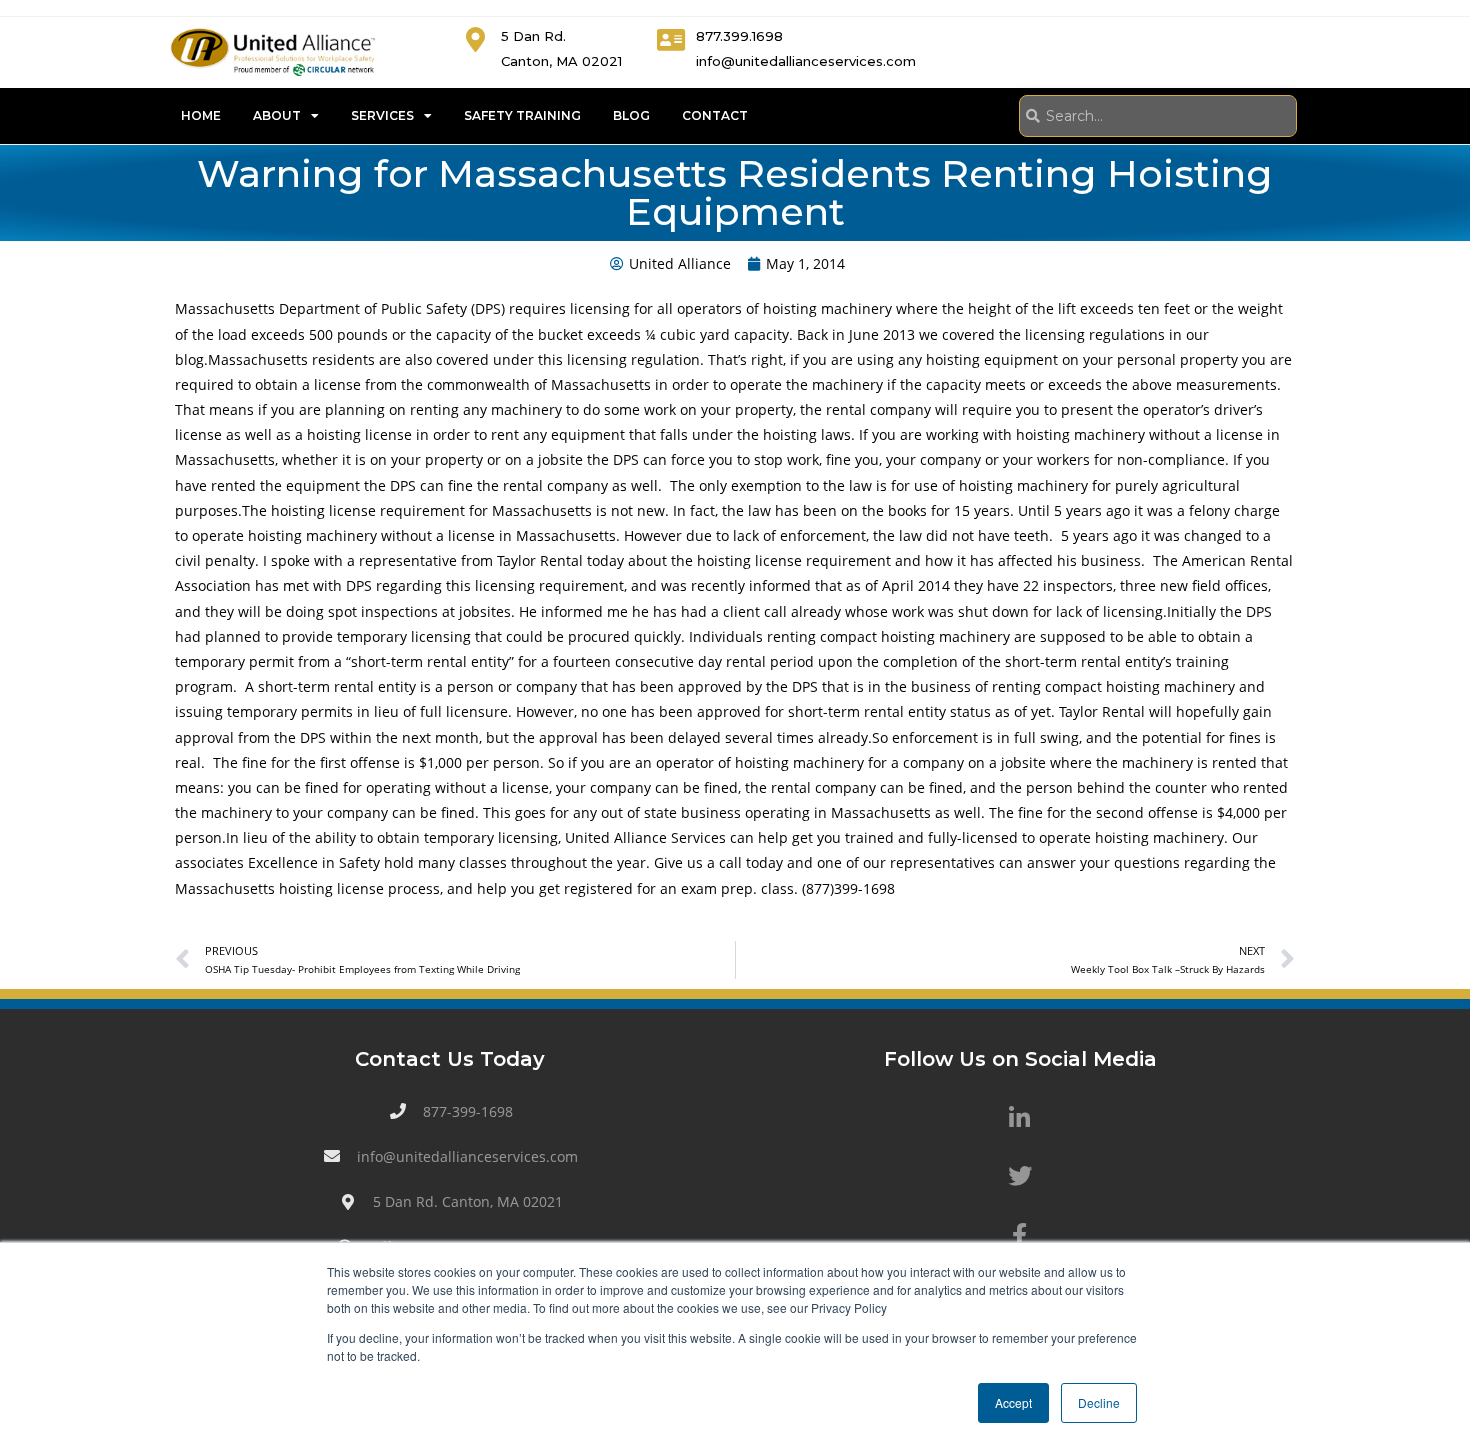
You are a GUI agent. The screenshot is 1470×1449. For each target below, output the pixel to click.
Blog (631, 115)
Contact (715, 115)
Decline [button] (1099, 1402)
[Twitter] (1020, 1176)
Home (201, 115)
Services (382, 115)
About (277, 115)
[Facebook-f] (1020, 1234)
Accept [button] (1013, 1402)
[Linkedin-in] (1020, 1118)
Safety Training (522, 115)
